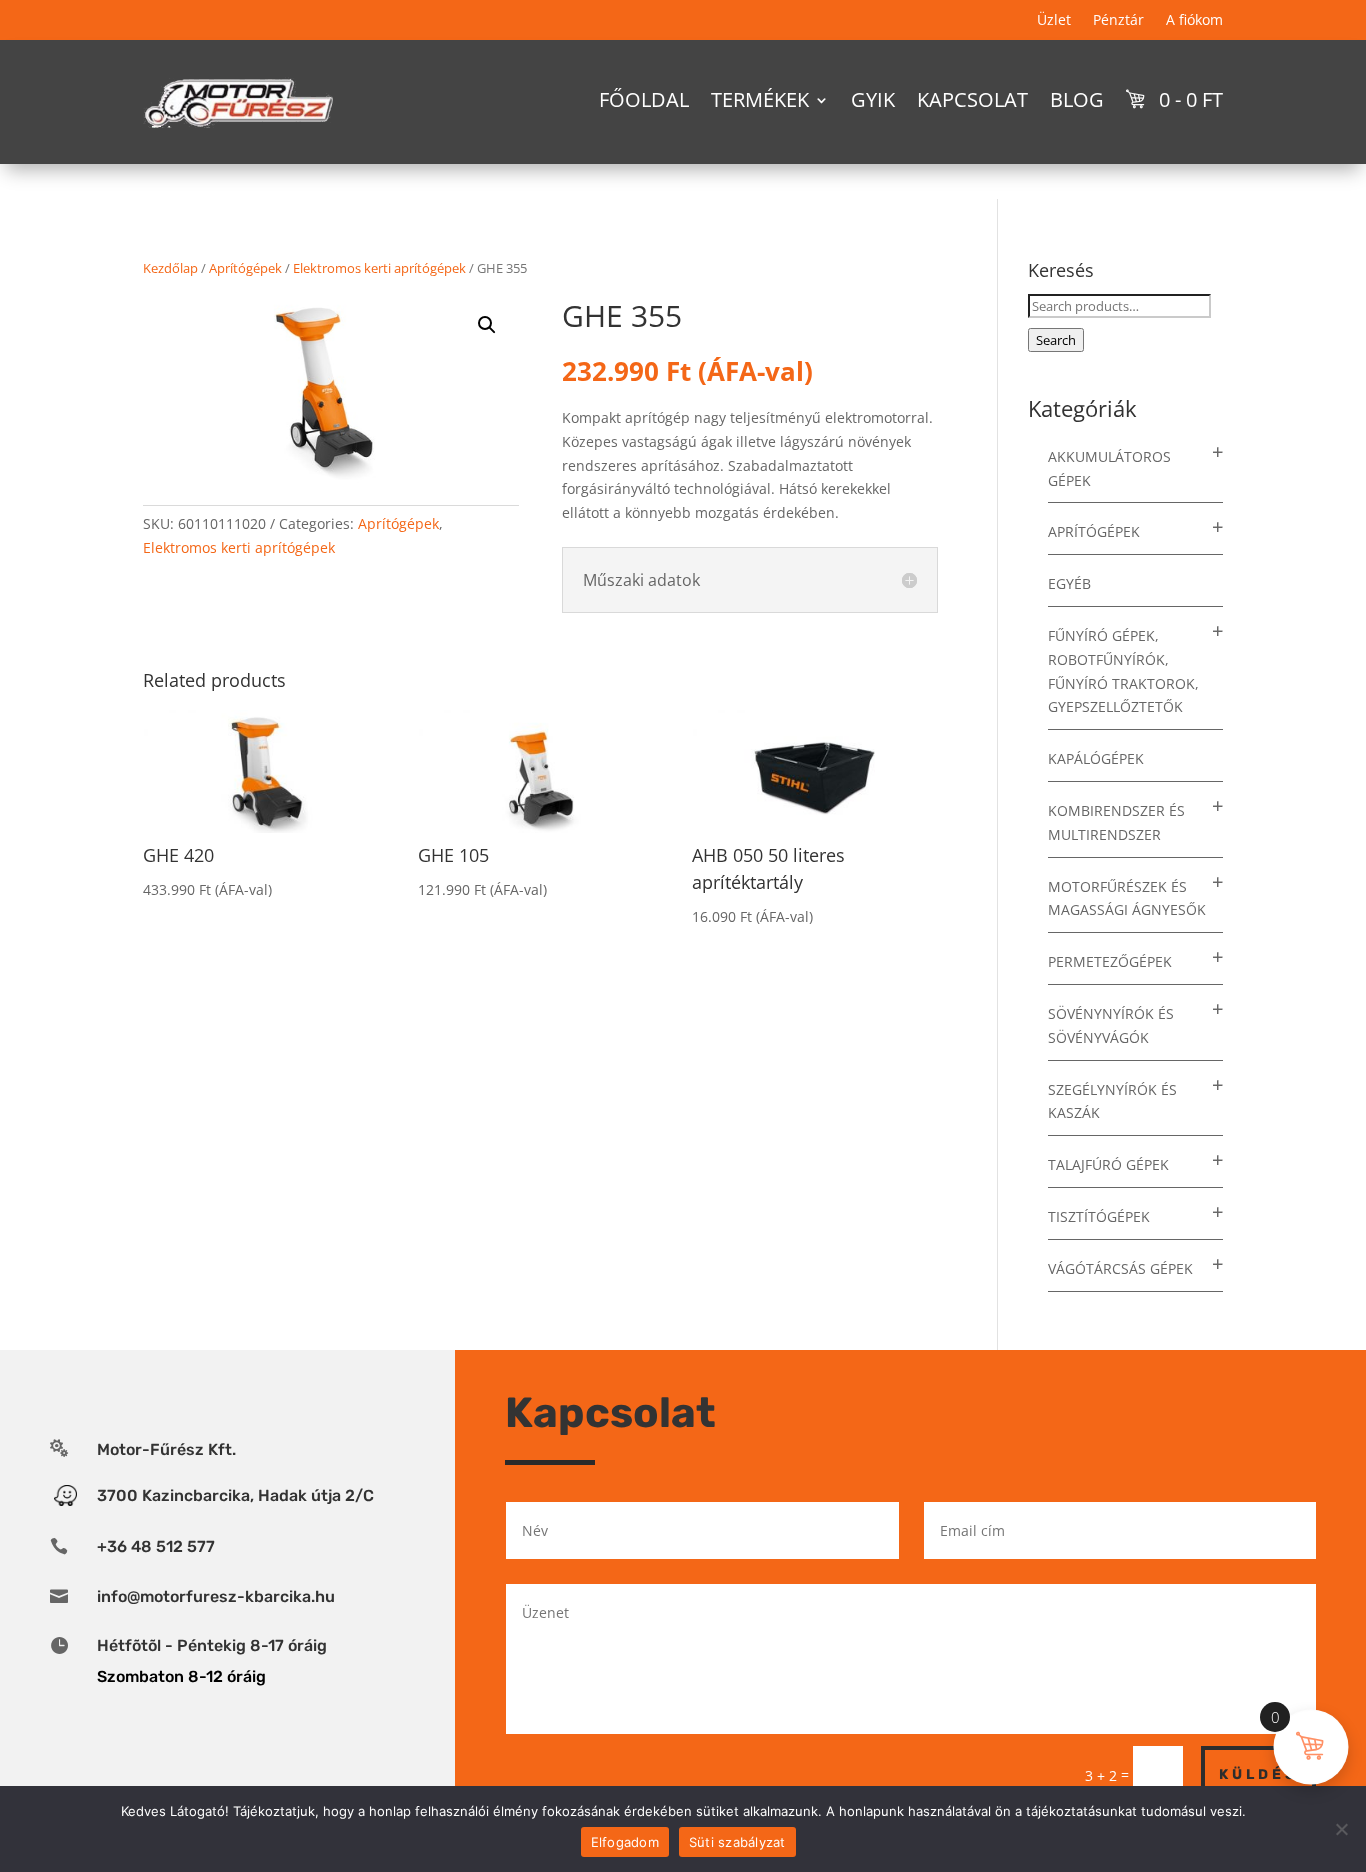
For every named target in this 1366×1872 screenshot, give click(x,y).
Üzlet (1054, 21)
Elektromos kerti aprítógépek (379, 268)
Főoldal (644, 99)
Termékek (760, 99)
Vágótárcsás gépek (1120, 1268)
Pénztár (1118, 21)
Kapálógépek (1096, 758)
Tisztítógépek (1099, 1216)
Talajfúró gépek (1108, 1164)
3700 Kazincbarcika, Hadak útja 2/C (235, 1495)
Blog (1077, 99)
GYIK (873, 99)
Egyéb (1069, 583)
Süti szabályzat (737, 1842)
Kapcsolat (972, 99)
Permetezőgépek (1110, 961)
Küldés (1258, 1774)
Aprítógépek (245, 268)
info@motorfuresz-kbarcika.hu (216, 1596)
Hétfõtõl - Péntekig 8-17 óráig (212, 1645)
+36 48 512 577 (156, 1546)
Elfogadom (625, 1842)
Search (1056, 340)
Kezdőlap (170, 268)
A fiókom (1194, 21)
